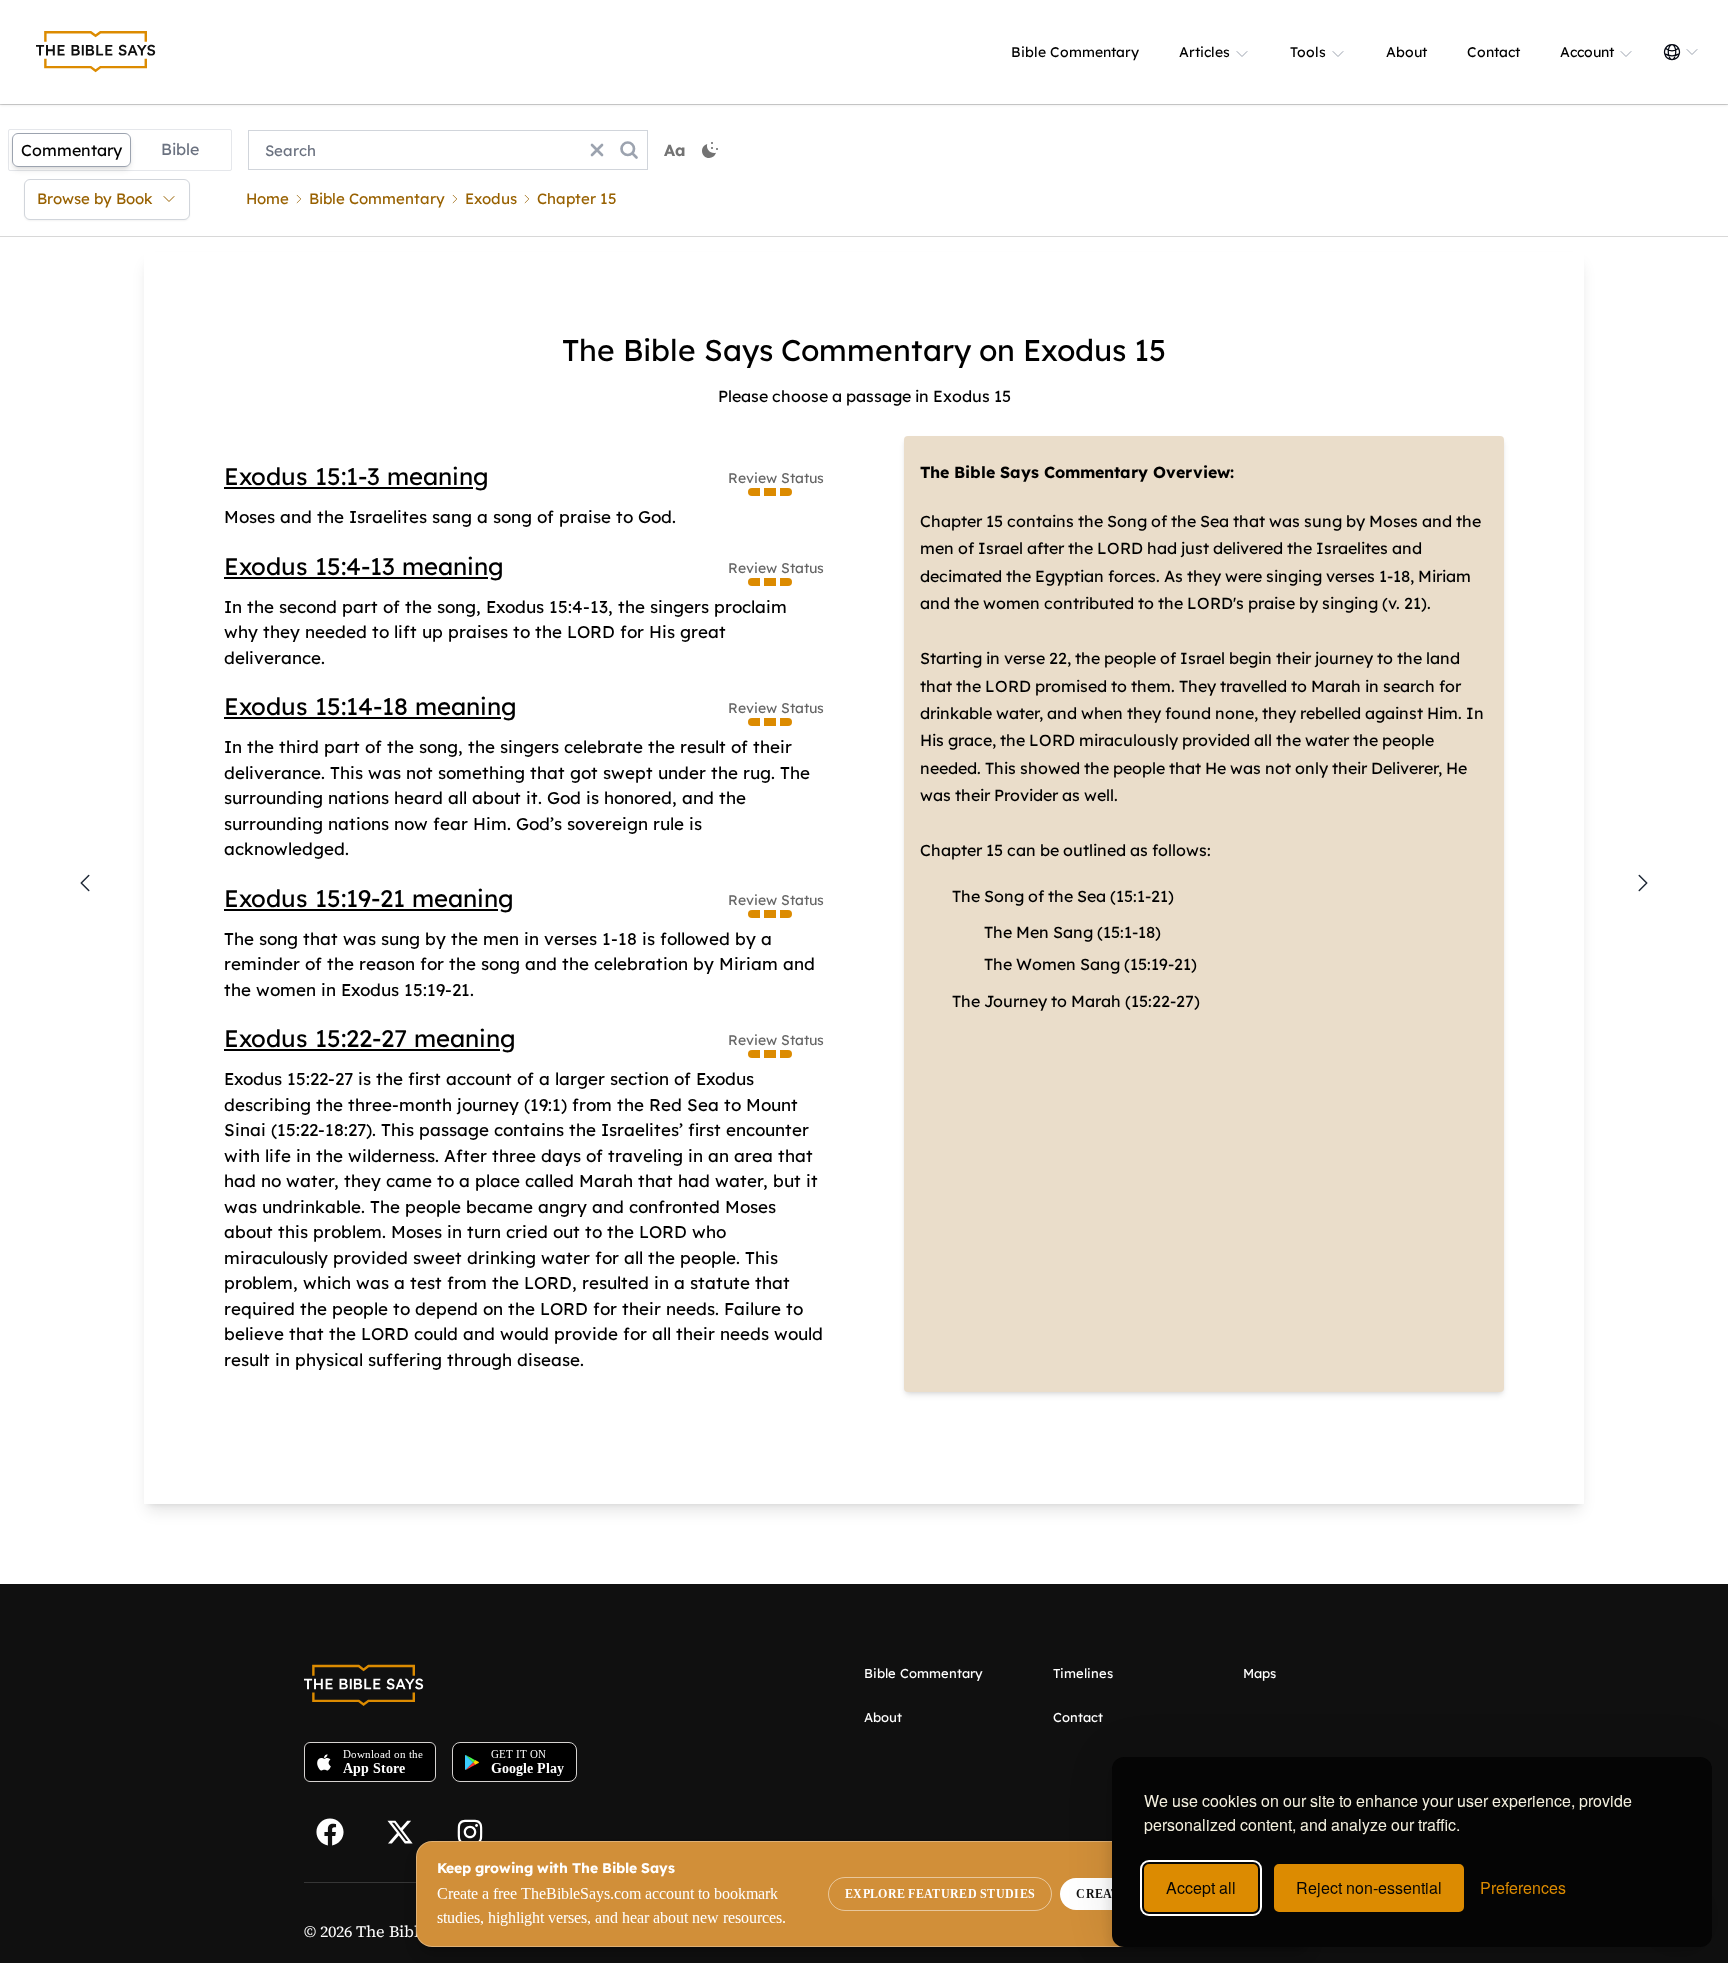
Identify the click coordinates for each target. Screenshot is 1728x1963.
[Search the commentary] (629, 150)
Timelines (1083, 1673)
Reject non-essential (1369, 1887)
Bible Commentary (1075, 52)
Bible (180, 149)
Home (267, 198)
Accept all (1201, 1887)
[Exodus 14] (85, 883)
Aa (675, 150)
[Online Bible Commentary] (96, 52)
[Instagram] (479, 1830)
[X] (409, 1830)
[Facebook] (339, 1830)
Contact (1493, 52)
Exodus (491, 198)
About (1406, 52)
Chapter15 (577, 198)
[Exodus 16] (1643, 883)
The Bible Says (411, 1931)
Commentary (71, 150)
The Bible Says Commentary (1034, 472)
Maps (1259, 1673)
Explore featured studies (940, 1894)
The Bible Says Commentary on (788, 350)
